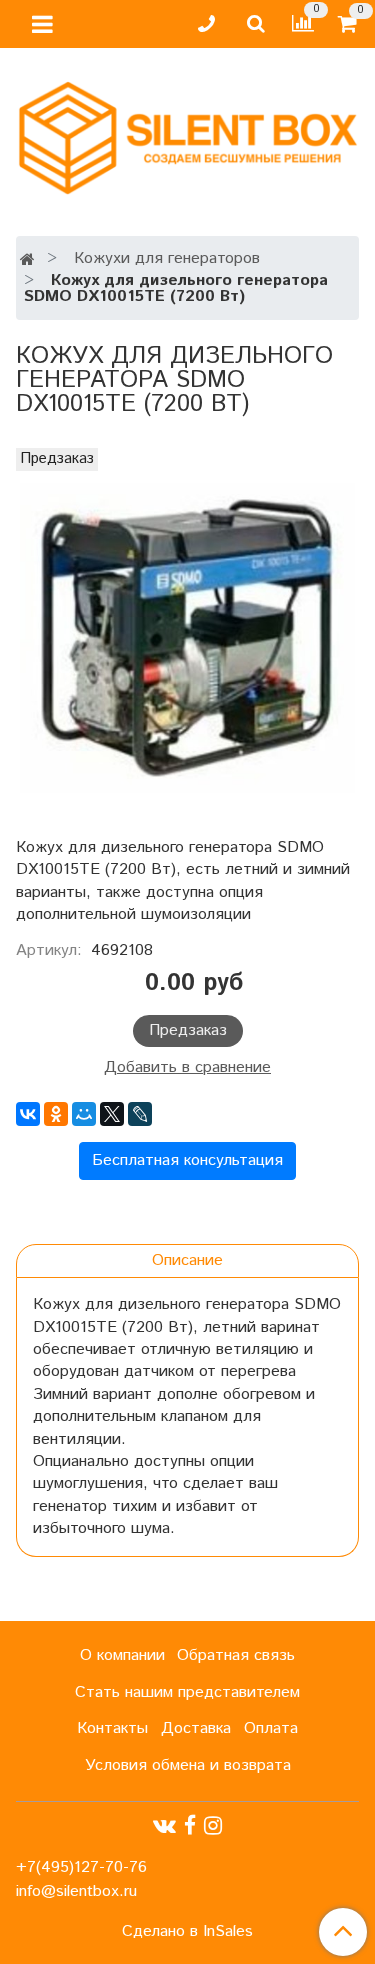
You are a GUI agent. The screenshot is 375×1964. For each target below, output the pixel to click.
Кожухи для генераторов (167, 258)
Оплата (271, 1728)
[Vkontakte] (164, 1825)
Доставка (196, 1728)
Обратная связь (236, 1655)
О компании (122, 1655)
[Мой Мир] (84, 1114)
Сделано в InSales (187, 1932)
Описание (187, 1260)
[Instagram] (213, 1825)
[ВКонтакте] (28, 1114)
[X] (112, 1114)
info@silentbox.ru (76, 1891)
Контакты (112, 1728)
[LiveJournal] (140, 1114)
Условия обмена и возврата (188, 1765)
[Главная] (27, 260)
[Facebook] (190, 1825)
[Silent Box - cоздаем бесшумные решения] (187, 133)
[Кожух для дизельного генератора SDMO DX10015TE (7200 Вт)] (187, 638)
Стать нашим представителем (187, 1692)
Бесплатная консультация (187, 1160)
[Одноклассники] (56, 1114)
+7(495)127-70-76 (81, 1867)
